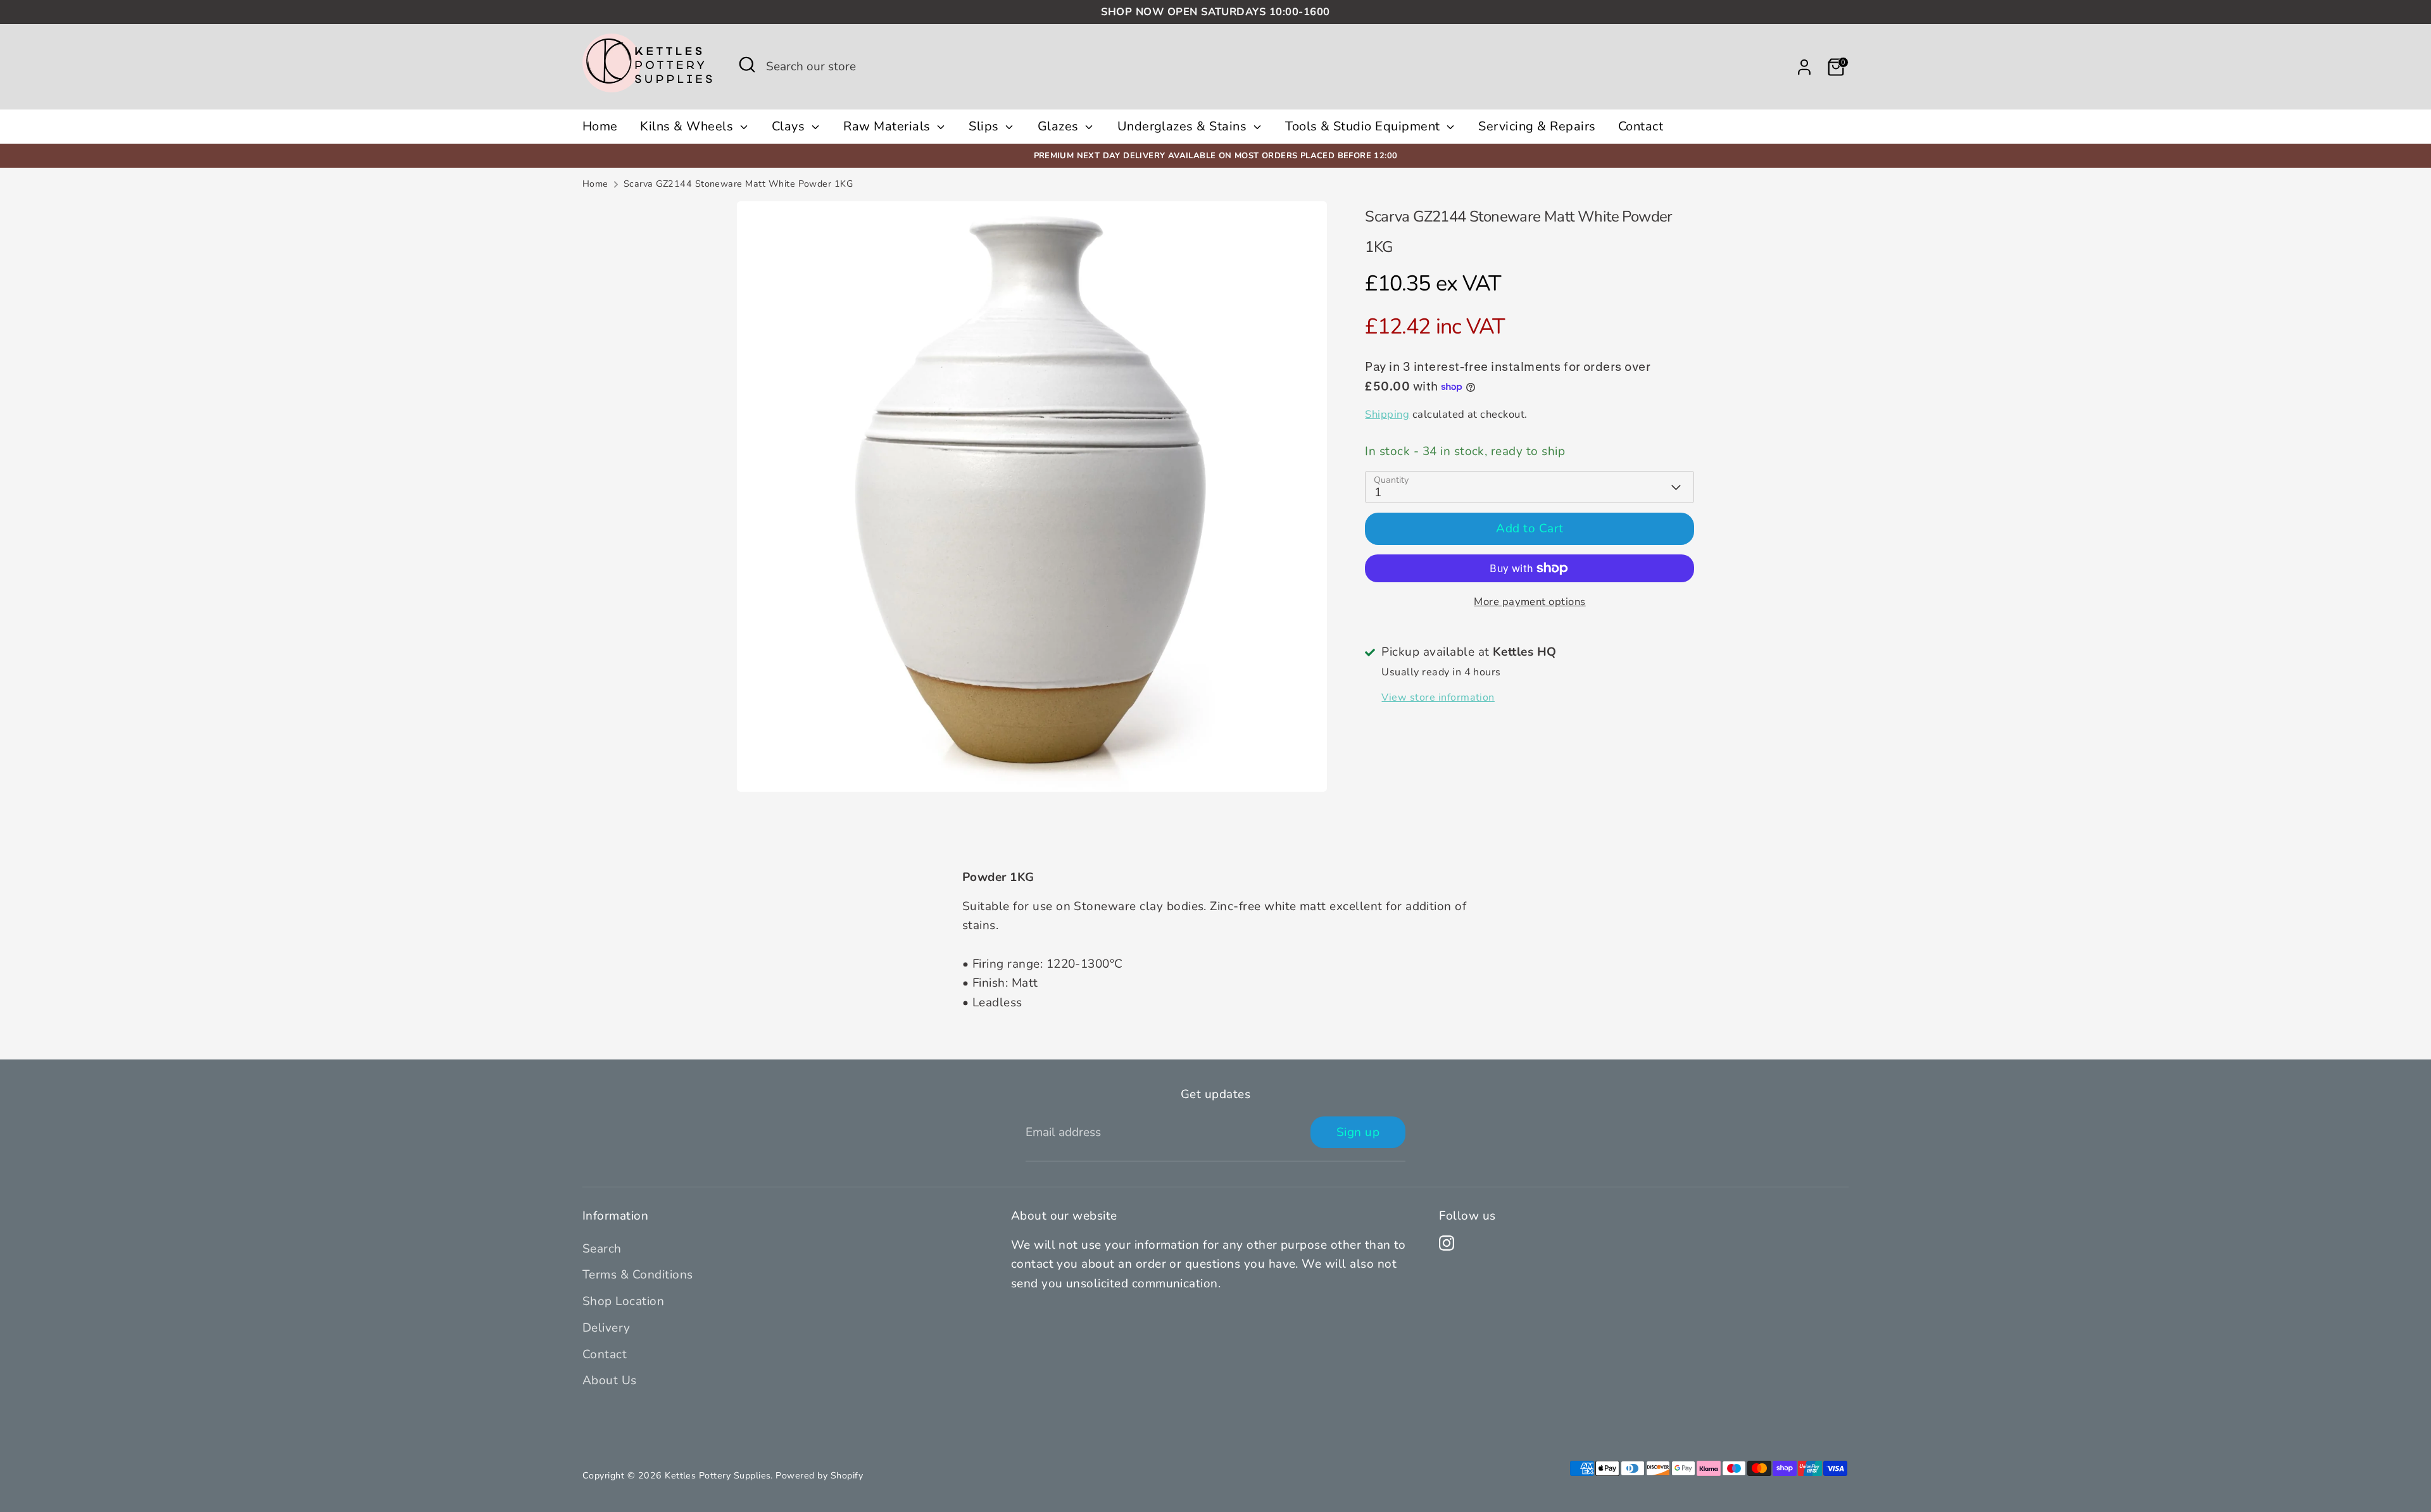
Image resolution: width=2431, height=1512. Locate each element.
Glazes (1060, 126)
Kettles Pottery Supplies (718, 1476)
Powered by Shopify (819, 1476)
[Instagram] (1447, 1243)
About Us (610, 1380)
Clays (790, 126)
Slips (985, 126)
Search (602, 1249)
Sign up (1358, 1132)
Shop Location (623, 1301)
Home (600, 126)
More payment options (1530, 602)
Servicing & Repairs (1537, 126)
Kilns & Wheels (688, 126)
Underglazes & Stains (1184, 126)
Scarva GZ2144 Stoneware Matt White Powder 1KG (738, 184)
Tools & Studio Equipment (1364, 126)
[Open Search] (747, 65)
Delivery (606, 1328)
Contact (1641, 126)
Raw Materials (889, 126)
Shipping (1387, 414)
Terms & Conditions (638, 1275)
